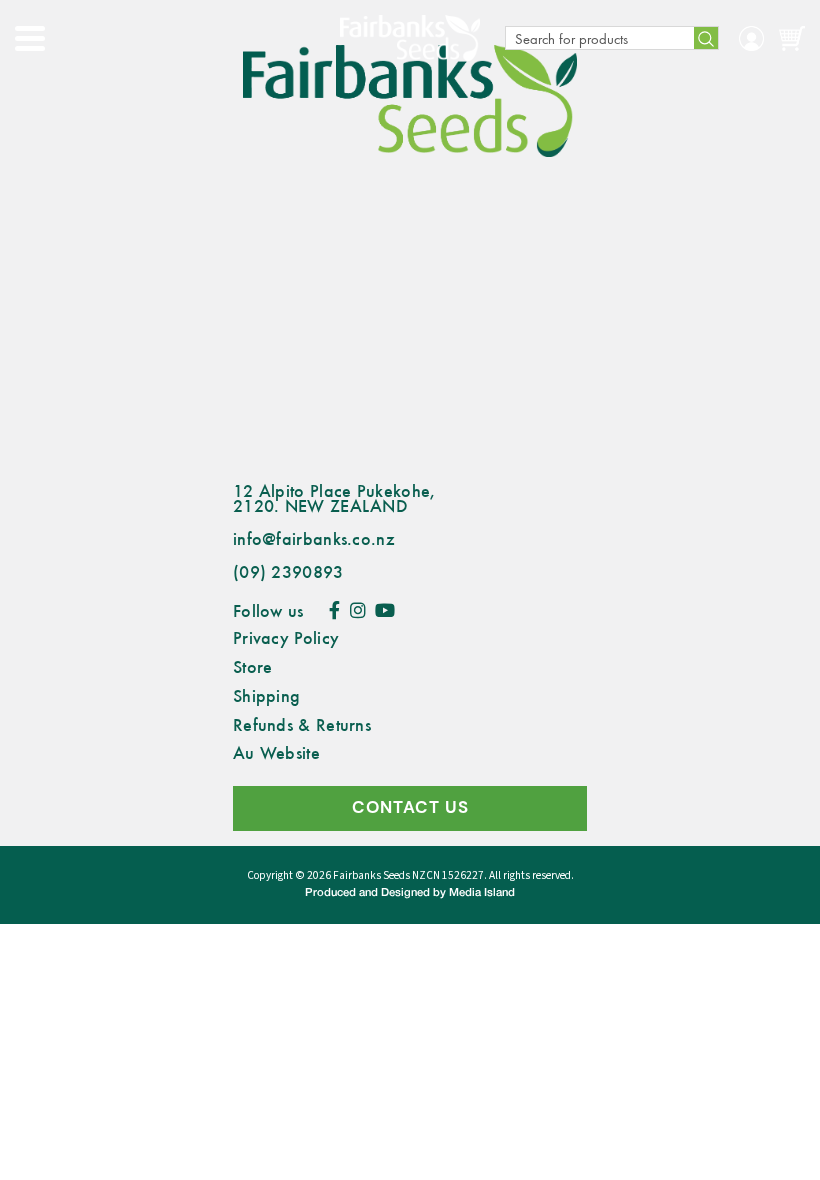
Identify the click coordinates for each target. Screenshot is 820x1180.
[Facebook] (334, 610)
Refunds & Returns (302, 724)
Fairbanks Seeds (371, 875)
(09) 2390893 (288, 571)
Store (253, 666)
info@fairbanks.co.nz (314, 538)
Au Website (276, 752)
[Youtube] (385, 610)
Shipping (266, 695)
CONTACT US (410, 807)
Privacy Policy (286, 637)
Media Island (482, 893)
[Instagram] (358, 610)
